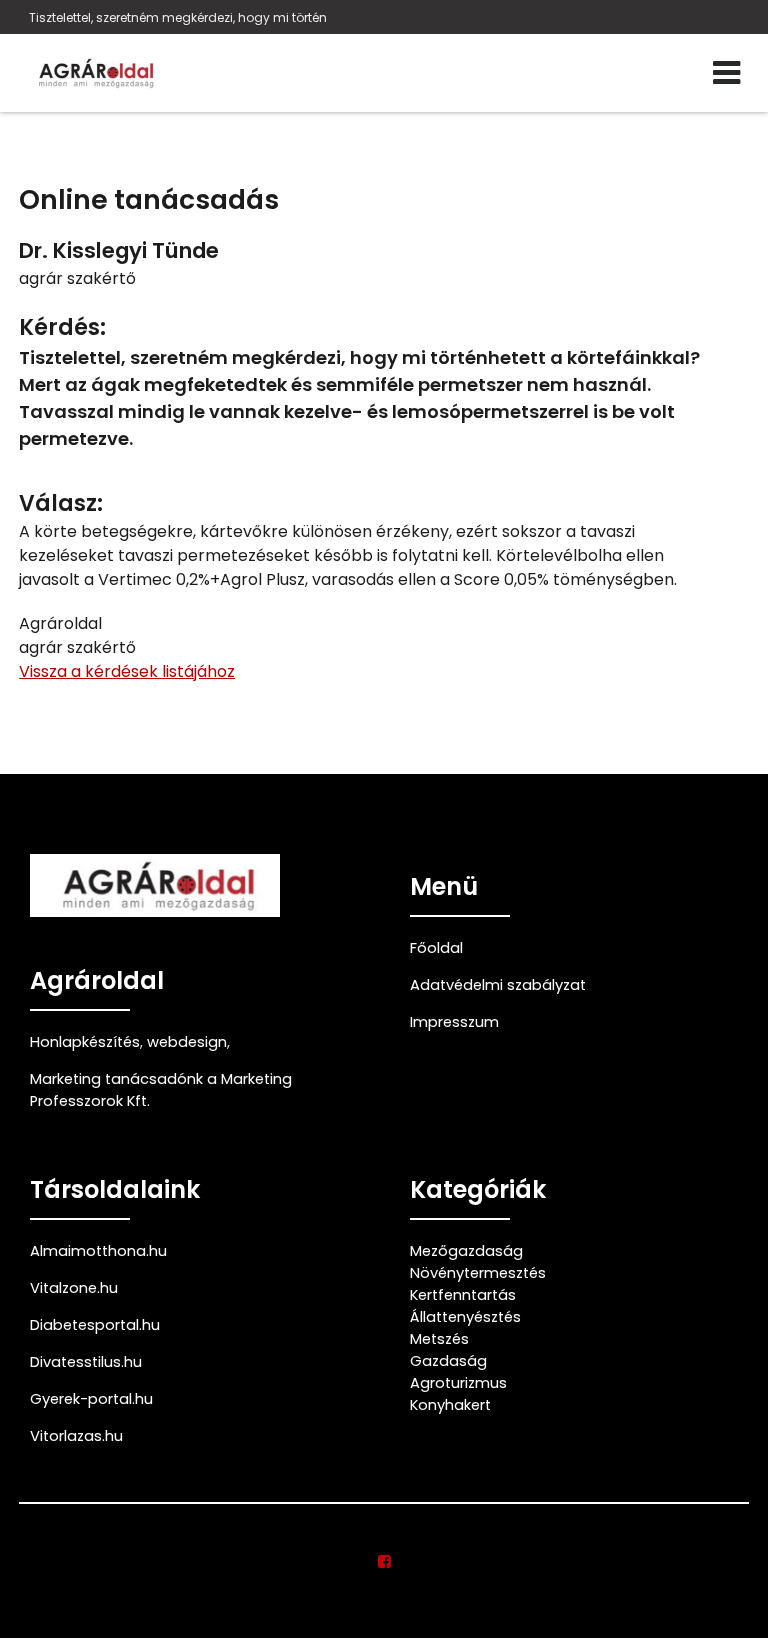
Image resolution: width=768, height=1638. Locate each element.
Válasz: (61, 503)
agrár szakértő (77, 278)
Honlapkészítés (85, 1042)
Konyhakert (450, 1405)
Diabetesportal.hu (95, 1325)
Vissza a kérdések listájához (127, 671)
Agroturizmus (458, 1383)
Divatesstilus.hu (86, 1362)
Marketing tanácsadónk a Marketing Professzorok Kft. (161, 1090)
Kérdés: (62, 327)
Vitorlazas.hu (76, 1436)
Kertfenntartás (463, 1295)
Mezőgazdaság (466, 1251)
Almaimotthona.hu (98, 1251)
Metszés (439, 1339)
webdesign (187, 1042)
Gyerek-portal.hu (91, 1399)
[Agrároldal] (94, 73)
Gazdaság (448, 1361)
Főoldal (436, 948)
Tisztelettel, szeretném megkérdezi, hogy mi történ (178, 17)
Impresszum (454, 1022)
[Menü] (726, 73)
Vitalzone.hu (74, 1288)
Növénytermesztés (478, 1273)
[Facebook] (384, 1562)
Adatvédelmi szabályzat (498, 985)
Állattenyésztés (465, 1317)
